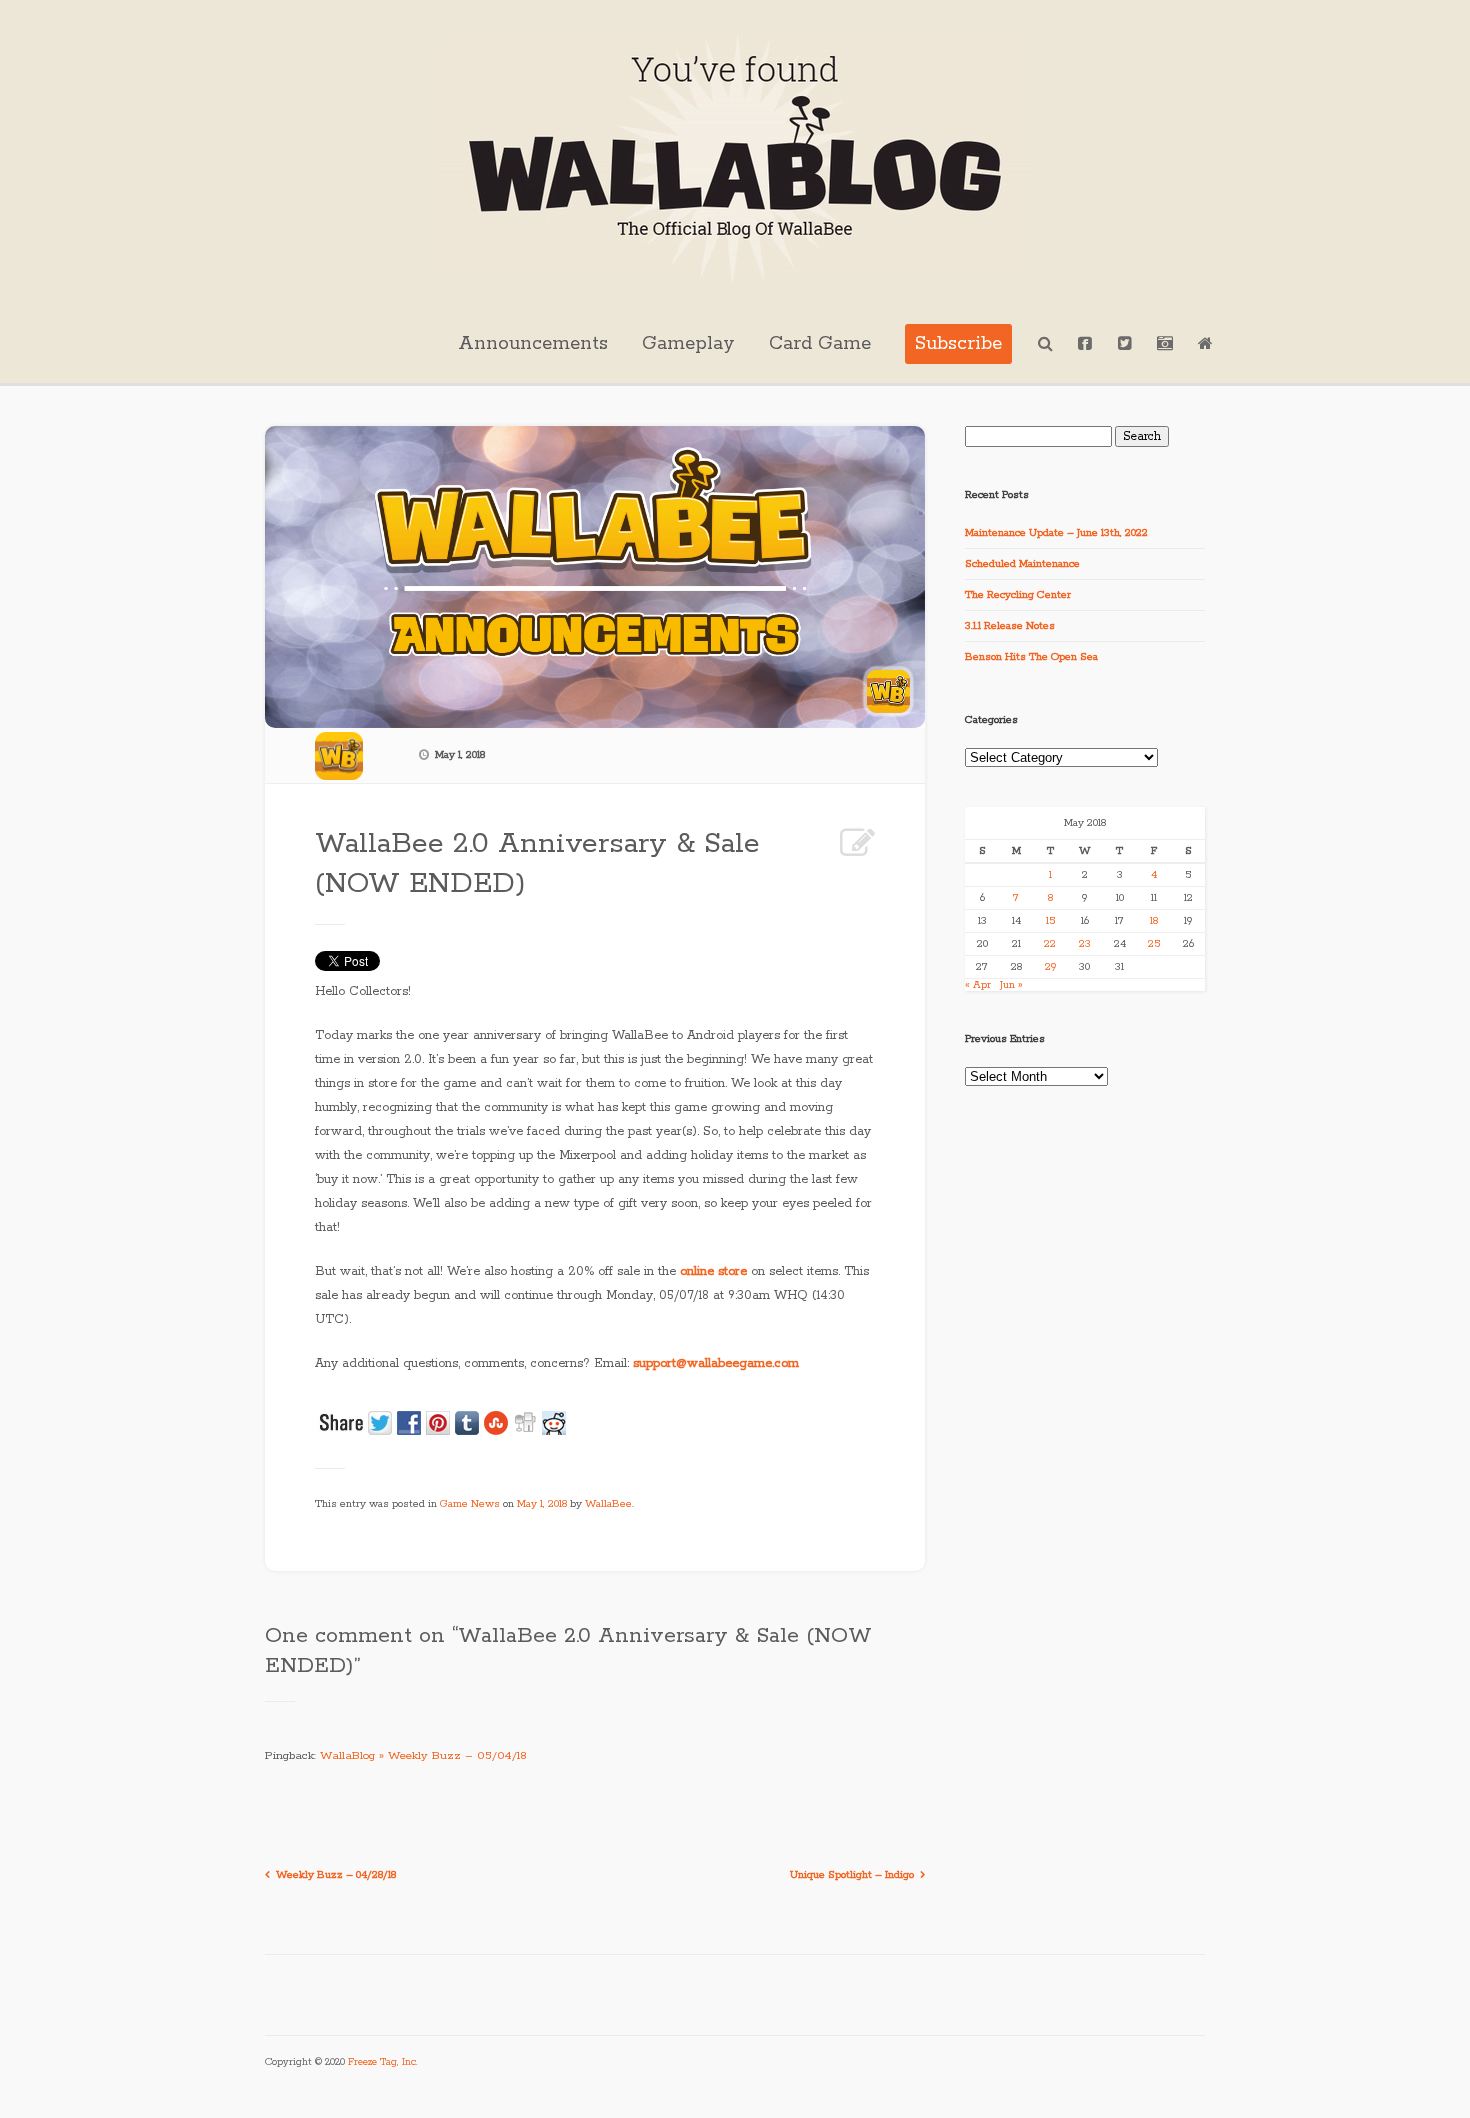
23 (1085, 944)
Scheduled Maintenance (1022, 564)
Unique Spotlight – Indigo (852, 1875)
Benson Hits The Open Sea (1031, 657)
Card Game (820, 344)
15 (1050, 921)
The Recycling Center (1018, 595)
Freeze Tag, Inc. (383, 2062)
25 (1154, 944)
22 (1050, 944)
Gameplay (688, 344)
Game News (470, 1504)
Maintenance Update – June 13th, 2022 (1056, 533)
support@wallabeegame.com (716, 1363)
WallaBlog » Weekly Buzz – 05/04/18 (423, 1755)
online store (713, 1271)
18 (1154, 921)
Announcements (533, 344)
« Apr (978, 985)
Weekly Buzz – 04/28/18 (336, 1875)
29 (1050, 967)
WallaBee (608, 1504)
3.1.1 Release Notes (1010, 626)
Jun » (1011, 985)
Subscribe (958, 344)
